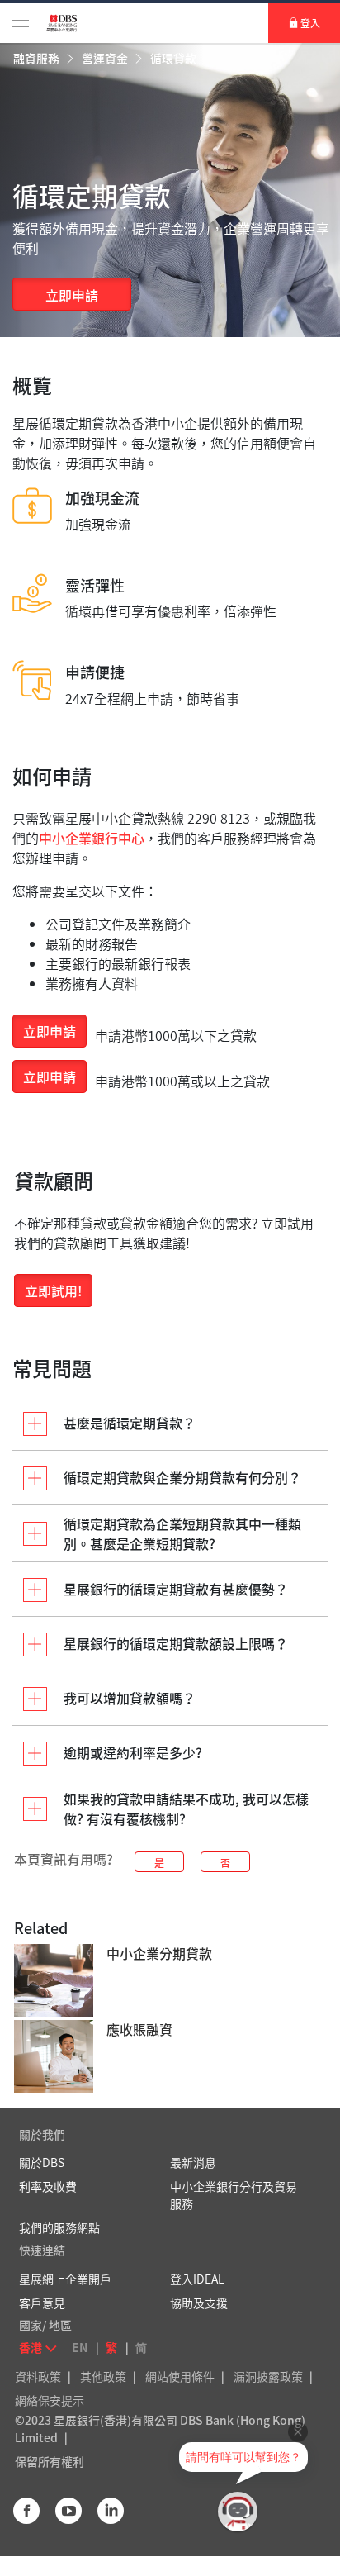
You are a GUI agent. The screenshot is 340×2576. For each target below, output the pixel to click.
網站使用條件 (180, 2376)
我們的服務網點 (59, 2227)
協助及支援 (199, 2303)
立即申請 (72, 295)
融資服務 (38, 58)
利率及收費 (48, 2186)
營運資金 (106, 58)
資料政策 (38, 2376)
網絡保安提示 (50, 2400)
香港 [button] (31, 2347)
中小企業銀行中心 (92, 838)
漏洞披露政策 (268, 2376)
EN (80, 2347)
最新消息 (193, 2162)
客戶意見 (42, 2303)
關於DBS (42, 2162)
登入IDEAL (197, 2279)
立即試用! (53, 1290)
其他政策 (103, 2376)
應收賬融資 (139, 2029)
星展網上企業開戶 (65, 2279)
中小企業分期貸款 (159, 1953)
